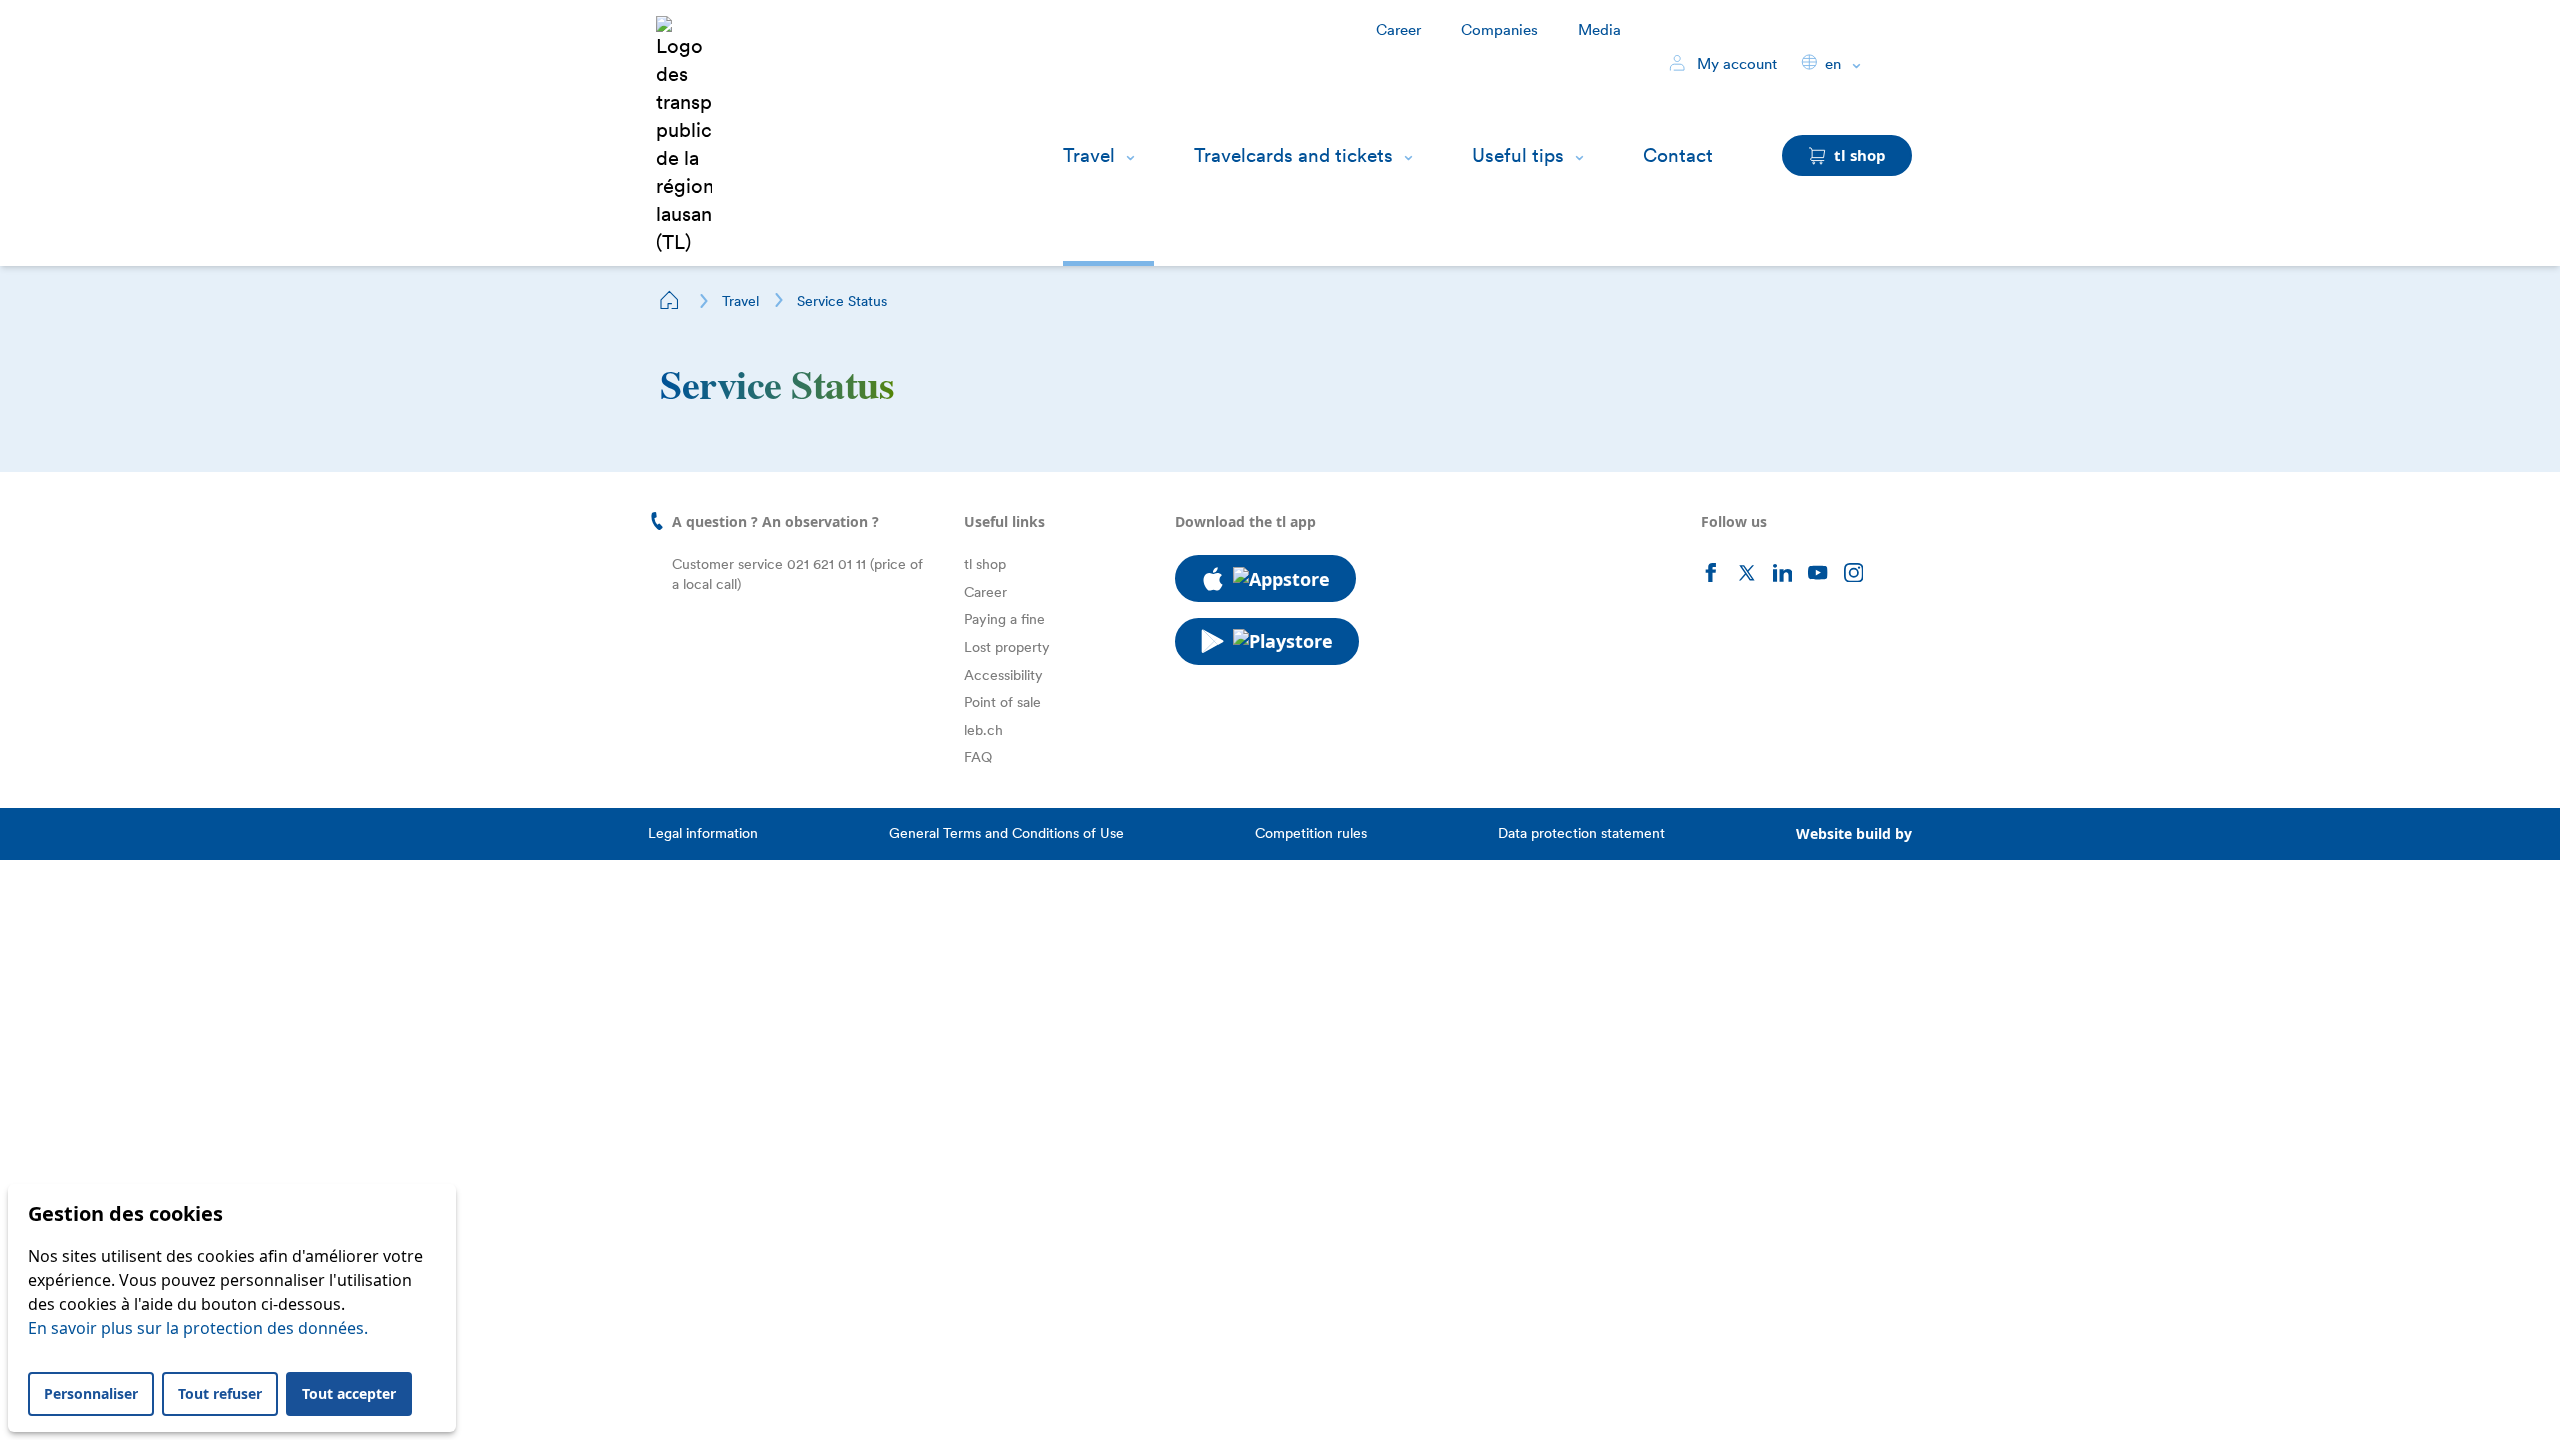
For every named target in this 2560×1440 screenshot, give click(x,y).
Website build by (1854, 833)
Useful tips (1518, 155)
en (1833, 64)
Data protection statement (1581, 833)
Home (670, 300)
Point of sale (1002, 702)
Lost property (1007, 647)
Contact (1678, 155)
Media (1599, 30)
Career (1398, 30)
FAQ (978, 757)
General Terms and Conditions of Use (1006, 833)
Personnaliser (91, 1393)
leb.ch (983, 730)
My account (1735, 64)
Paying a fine (1004, 619)
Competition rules (1311, 833)
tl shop (985, 564)
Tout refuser (220, 1393)
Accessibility (1003, 675)
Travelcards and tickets (1293, 155)
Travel (1089, 155)
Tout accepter (349, 1393)
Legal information (703, 833)
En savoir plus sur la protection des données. (198, 1328)
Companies (1499, 30)
